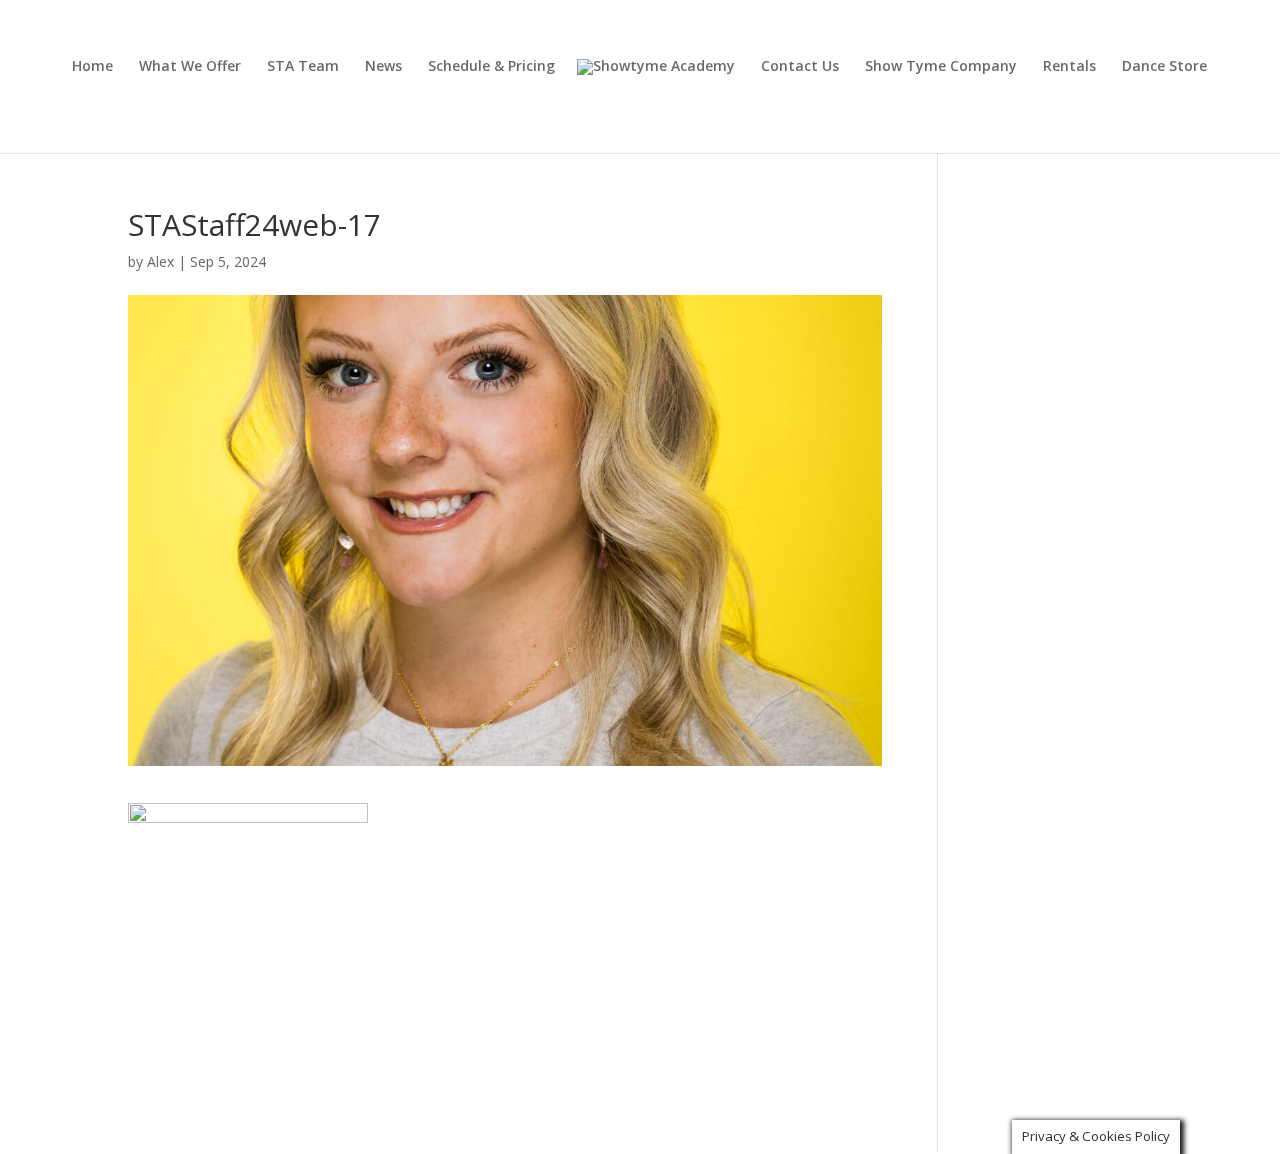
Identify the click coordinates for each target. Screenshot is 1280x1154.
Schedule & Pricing (491, 67)
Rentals (1069, 67)
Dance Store (1164, 67)
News (383, 67)
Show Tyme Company (941, 67)
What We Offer (190, 67)
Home (92, 67)
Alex (160, 261)
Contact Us (800, 67)
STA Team (303, 67)
